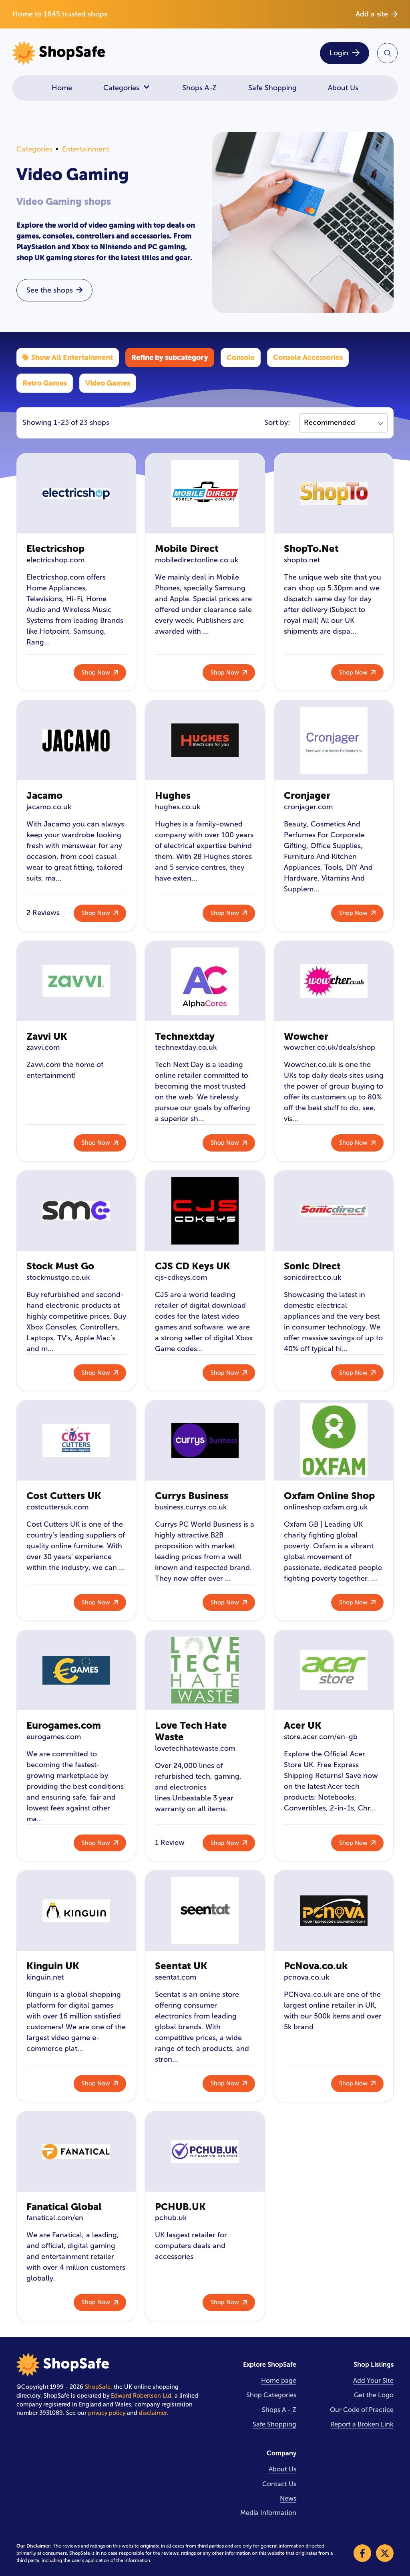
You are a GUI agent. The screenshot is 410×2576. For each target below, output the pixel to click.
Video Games (108, 383)
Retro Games (45, 383)
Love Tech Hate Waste (191, 1731)
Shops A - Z (279, 2410)
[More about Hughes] (205, 740)
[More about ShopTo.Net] (334, 493)
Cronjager (307, 795)
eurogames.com (54, 1737)
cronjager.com (308, 807)
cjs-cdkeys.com (181, 1277)
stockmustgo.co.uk (58, 1277)
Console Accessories (308, 357)
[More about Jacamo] (76, 740)
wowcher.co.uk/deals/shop (330, 1047)
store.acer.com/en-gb (321, 1737)
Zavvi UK (47, 1036)
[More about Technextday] (205, 981)
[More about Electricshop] (76, 493)
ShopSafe (98, 2387)
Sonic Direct (312, 1266)
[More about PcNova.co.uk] (334, 1911)
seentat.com (176, 1977)
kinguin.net (45, 1977)
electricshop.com (55, 560)
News (288, 2498)
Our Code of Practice (362, 2410)
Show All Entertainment (72, 357)
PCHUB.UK (180, 2207)
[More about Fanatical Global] (76, 2152)
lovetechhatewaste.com (195, 1748)
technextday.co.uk (186, 1047)
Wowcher (306, 1036)
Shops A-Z (199, 88)
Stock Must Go (60, 1266)
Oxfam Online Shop (329, 1496)
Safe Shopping (272, 88)
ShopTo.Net (311, 549)
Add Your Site (373, 2381)
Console (241, 357)
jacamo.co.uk (49, 807)
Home (62, 88)
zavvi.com (43, 1047)
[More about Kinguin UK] (76, 1911)
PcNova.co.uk (316, 1966)
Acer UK (303, 1725)
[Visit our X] (385, 2553)
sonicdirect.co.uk (313, 1277)
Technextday (185, 1036)
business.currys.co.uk (191, 1507)
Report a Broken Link (362, 2424)
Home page (279, 2381)
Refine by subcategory (170, 357)
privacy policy (107, 2413)
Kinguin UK (53, 1966)
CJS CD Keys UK (193, 1266)
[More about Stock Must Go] (76, 1211)
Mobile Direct (187, 549)
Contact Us (279, 2484)
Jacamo (44, 795)
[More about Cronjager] (334, 740)
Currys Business (192, 1496)
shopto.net (302, 560)
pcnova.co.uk (306, 1977)
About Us (343, 88)
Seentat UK (181, 1966)
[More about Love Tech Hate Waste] (205, 1670)
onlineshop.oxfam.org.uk (326, 1507)
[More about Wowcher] (334, 981)
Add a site (372, 14)
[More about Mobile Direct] (205, 493)
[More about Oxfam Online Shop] (334, 1441)
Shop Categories (271, 2395)
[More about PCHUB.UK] (205, 2152)
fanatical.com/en (55, 2218)
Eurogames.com (64, 1725)
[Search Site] (387, 53)
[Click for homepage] (106, 53)
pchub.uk (171, 2218)
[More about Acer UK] (334, 1670)
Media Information (268, 2513)
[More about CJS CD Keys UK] (205, 1211)
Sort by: (277, 422)
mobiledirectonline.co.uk (197, 560)
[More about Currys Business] (205, 1441)
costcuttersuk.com (57, 1507)
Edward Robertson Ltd (141, 2396)
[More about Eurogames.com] (76, 1670)
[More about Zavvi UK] (76, 981)
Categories (121, 88)
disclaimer (153, 2413)
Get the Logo (374, 2395)
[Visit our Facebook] (362, 2553)
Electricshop (55, 549)
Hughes (173, 795)
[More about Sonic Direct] (334, 1211)
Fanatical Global (64, 2207)
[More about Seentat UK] (205, 1911)
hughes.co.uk (178, 807)
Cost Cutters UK (64, 1496)
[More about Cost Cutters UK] (76, 1441)
